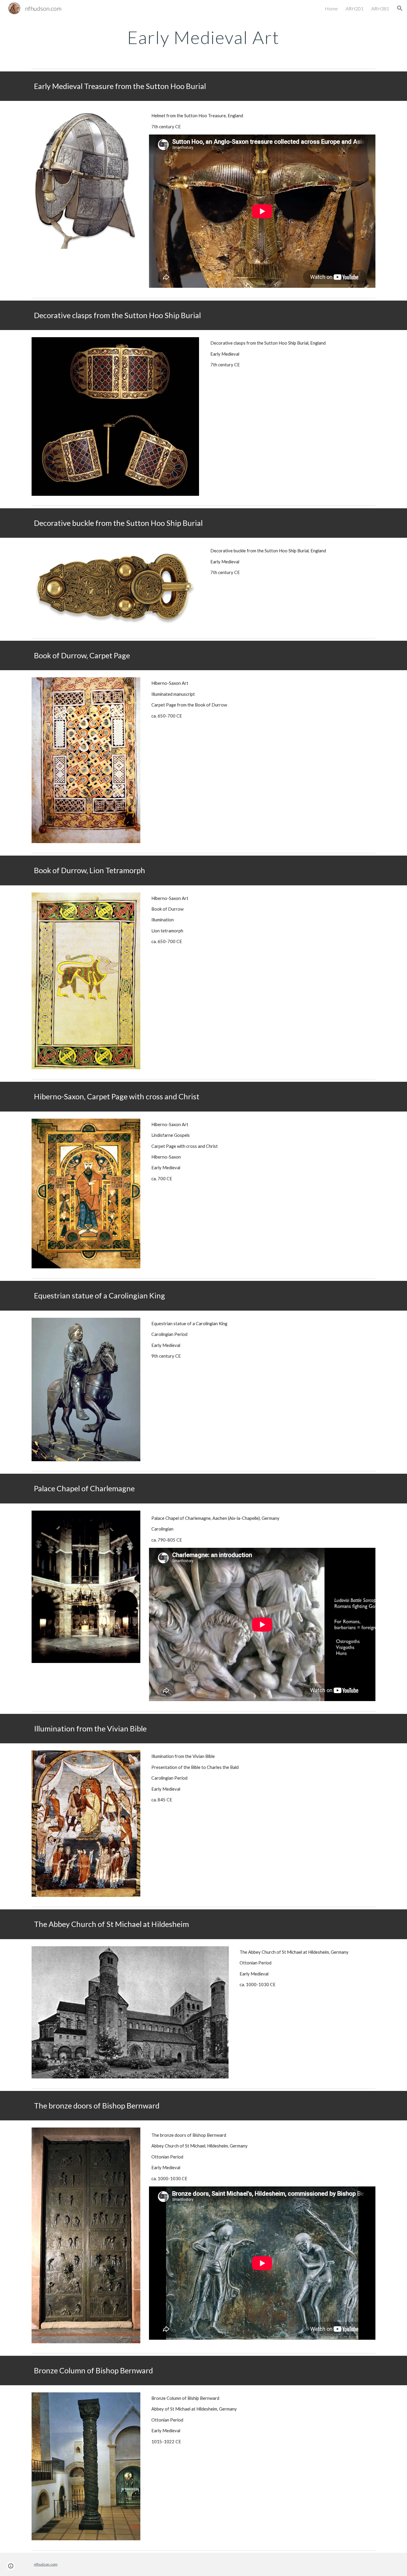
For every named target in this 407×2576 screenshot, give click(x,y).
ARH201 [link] (355, 8)
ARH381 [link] (380, 8)
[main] (203, 37)
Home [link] (331, 8)
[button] (400, 8)
